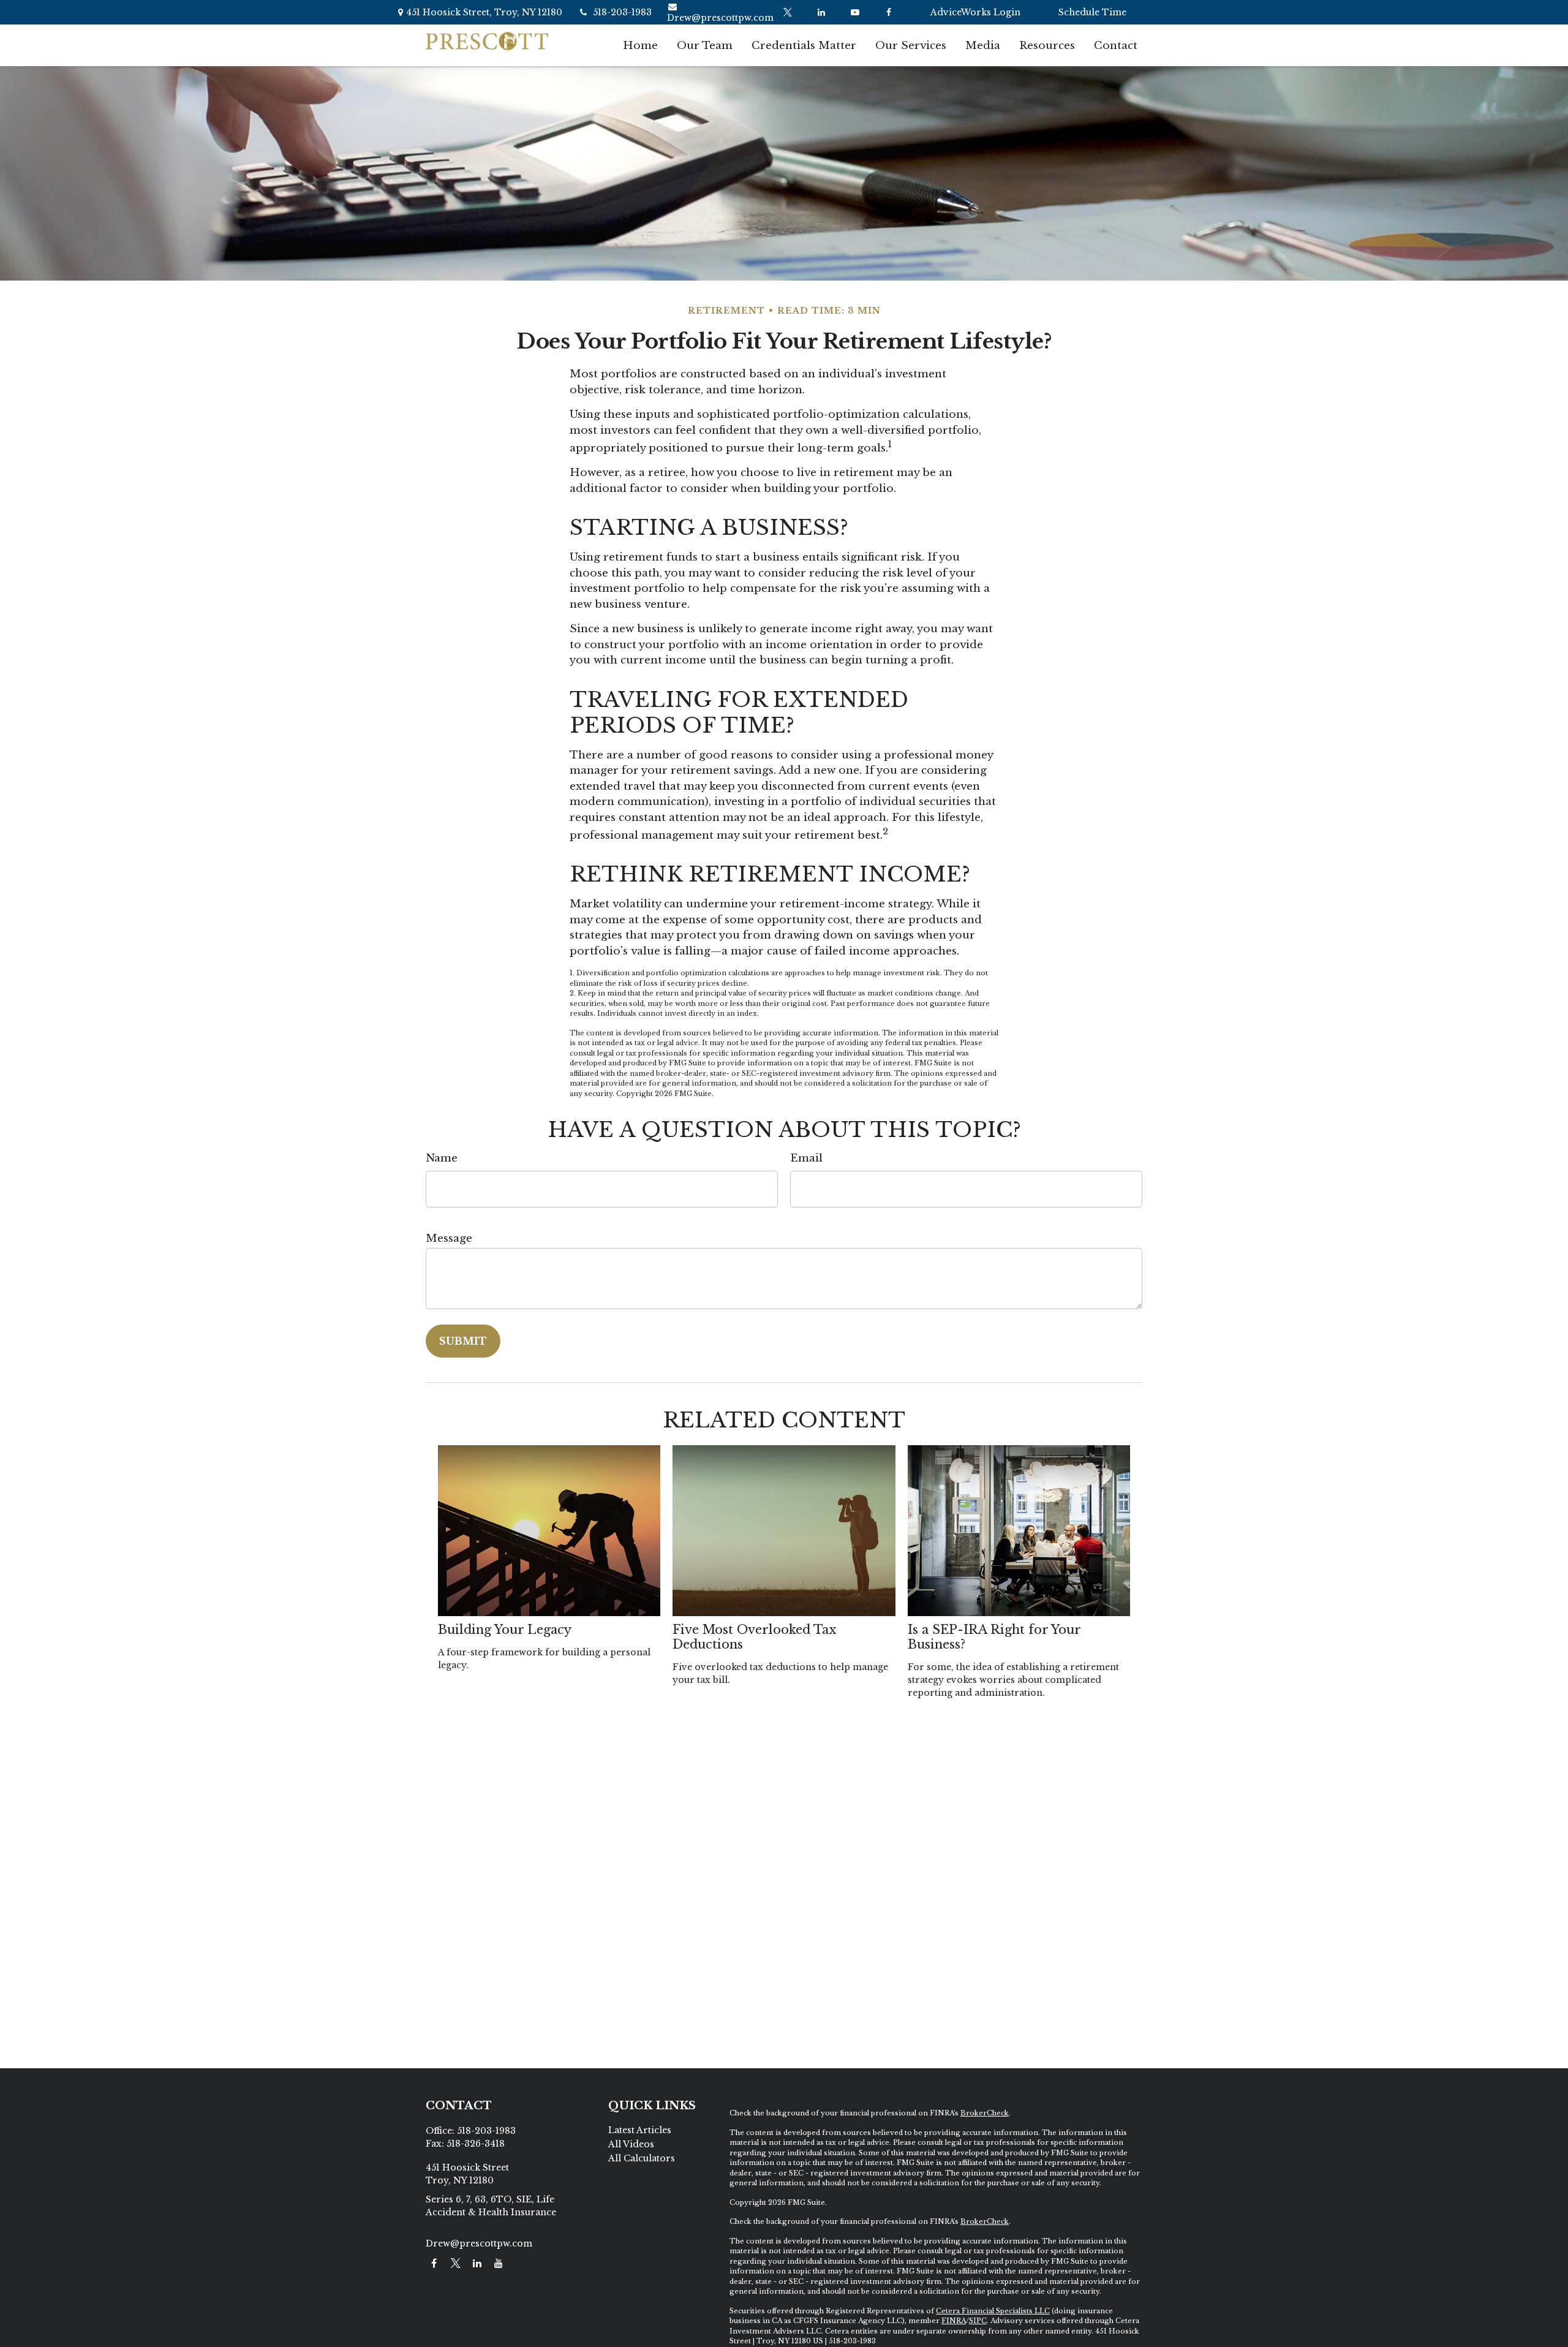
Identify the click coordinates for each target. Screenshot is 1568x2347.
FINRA (954, 2321)
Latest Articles (640, 2130)
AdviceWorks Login (975, 12)
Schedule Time (1092, 12)
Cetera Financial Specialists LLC (993, 2311)
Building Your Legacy (505, 1630)
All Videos (631, 2144)
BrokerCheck (985, 2113)
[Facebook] (888, 12)
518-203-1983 (622, 12)
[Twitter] (787, 12)
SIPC (978, 2321)
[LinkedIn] (821, 12)
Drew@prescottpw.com (720, 18)
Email (806, 1158)
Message (449, 1238)
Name (442, 1158)
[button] (640, 45)
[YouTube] (855, 12)
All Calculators (642, 2158)
